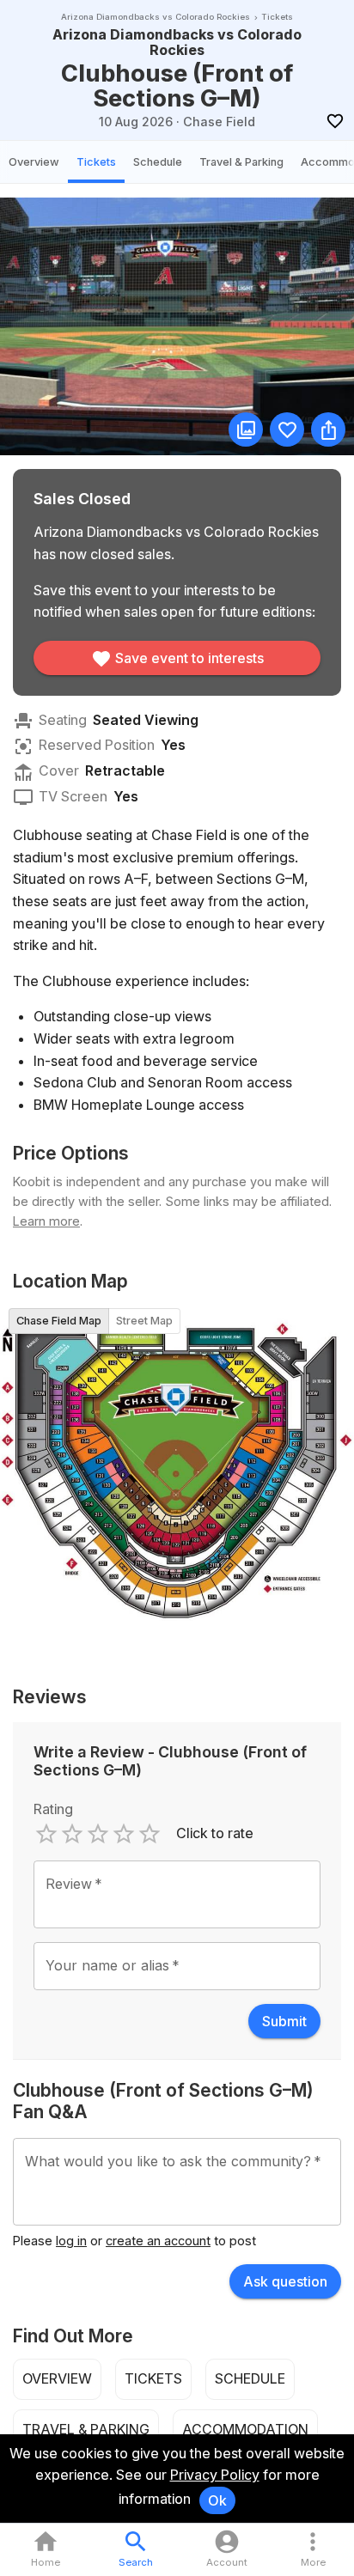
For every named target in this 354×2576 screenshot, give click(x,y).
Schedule (158, 162)
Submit (284, 2021)
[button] (313, 2550)
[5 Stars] (150, 1834)
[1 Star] (46, 1834)
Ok (217, 2500)
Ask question (285, 2281)
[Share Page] (328, 429)
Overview (34, 162)
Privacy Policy (215, 2475)
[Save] (335, 121)
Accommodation (245, 2429)
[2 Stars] (72, 1834)
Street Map (144, 1321)
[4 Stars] (124, 1834)
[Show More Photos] (246, 429)
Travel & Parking (241, 162)
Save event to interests (189, 658)
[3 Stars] (98, 1834)
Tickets (96, 162)
